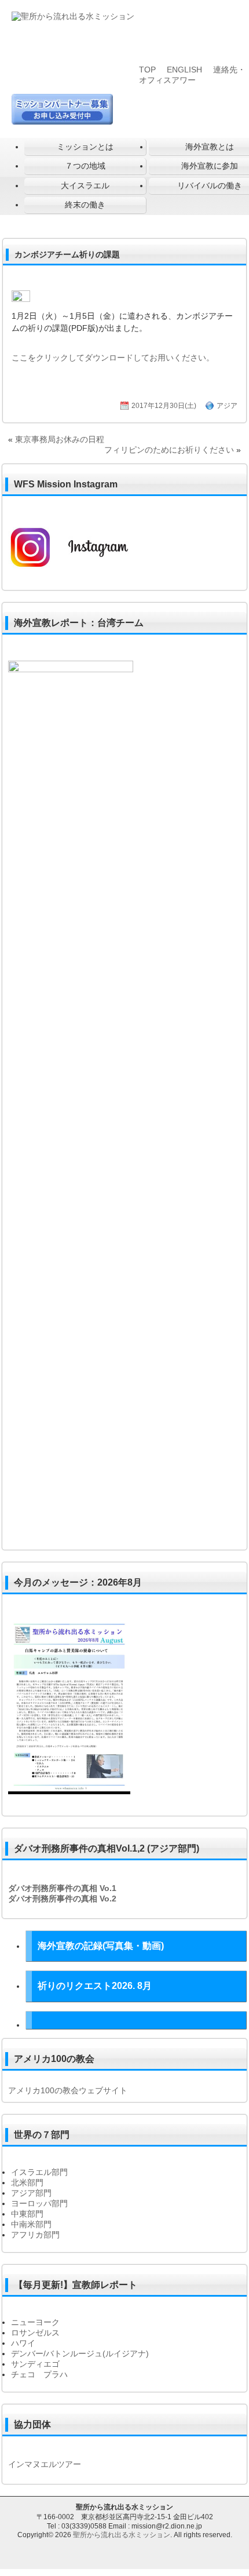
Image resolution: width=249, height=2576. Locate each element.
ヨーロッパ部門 (39, 2203)
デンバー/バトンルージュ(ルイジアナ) (80, 2353)
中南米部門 (31, 2224)
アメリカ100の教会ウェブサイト (68, 2090)
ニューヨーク (35, 2322)
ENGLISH (184, 70)
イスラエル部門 (39, 2172)
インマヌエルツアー (45, 2464)
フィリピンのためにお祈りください (169, 450)
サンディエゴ (35, 2364)
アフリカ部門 (35, 2235)
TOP (147, 70)
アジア (227, 406)
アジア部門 (31, 2193)
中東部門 (27, 2214)
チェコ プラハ (39, 2374)
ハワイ (23, 2343)
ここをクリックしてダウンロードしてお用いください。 (113, 358)
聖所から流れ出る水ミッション (122, 2535)
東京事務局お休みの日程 (60, 439)
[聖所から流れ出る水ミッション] (73, 16)
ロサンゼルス (35, 2333)
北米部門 (27, 2183)
